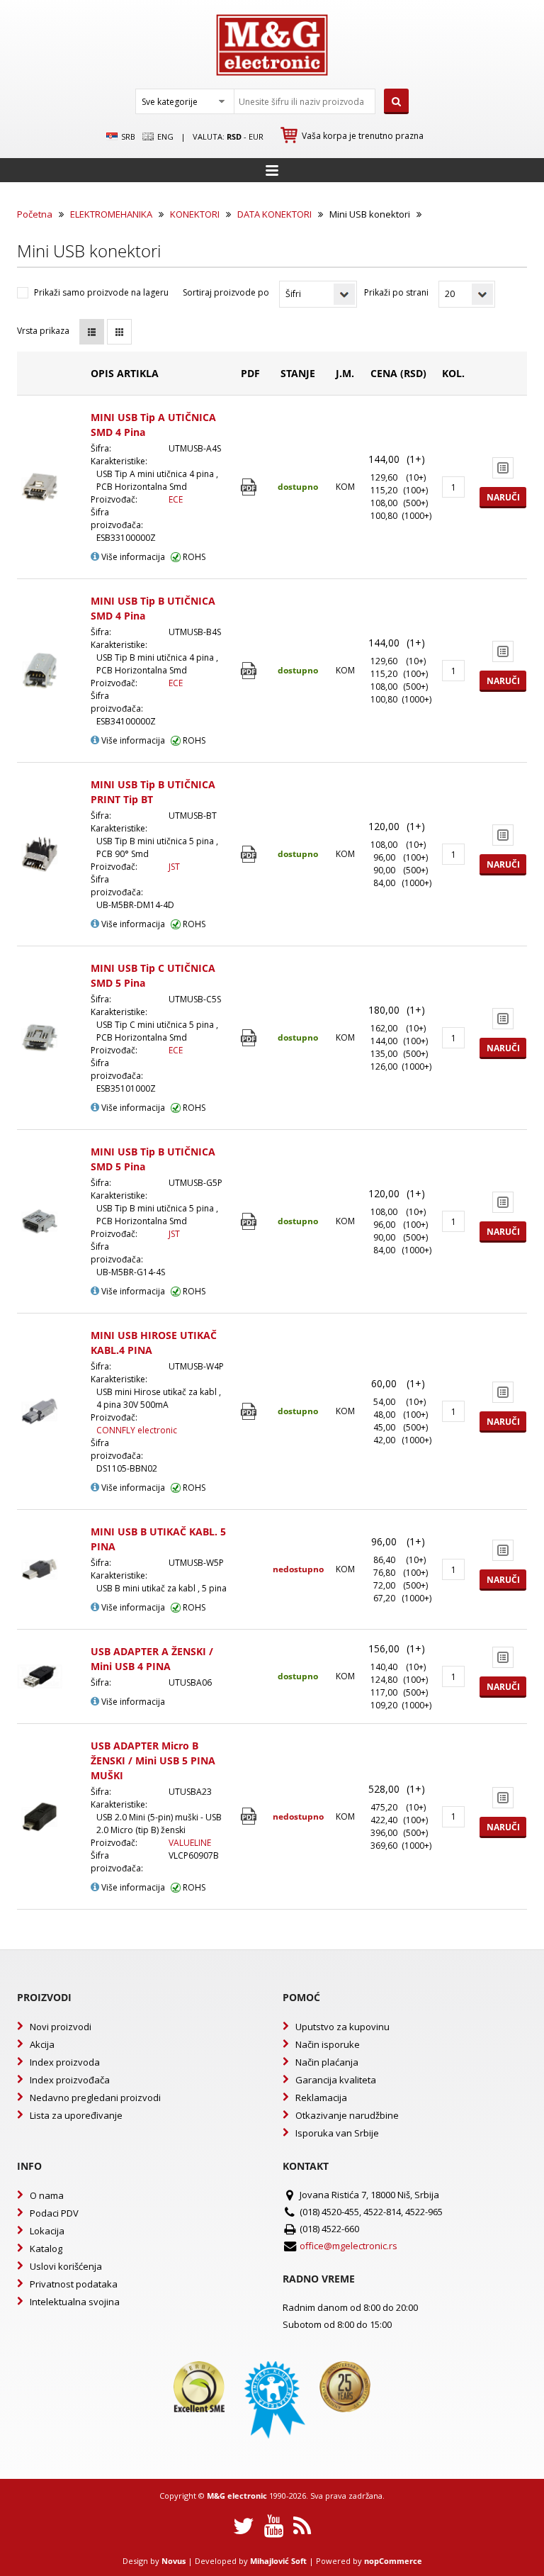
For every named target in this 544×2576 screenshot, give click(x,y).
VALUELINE (190, 1843)
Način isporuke (328, 2044)
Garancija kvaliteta (336, 2080)
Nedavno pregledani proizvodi (95, 2098)
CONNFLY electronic (137, 1430)
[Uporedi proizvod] (503, 468)
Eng (164, 136)
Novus (174, 2561)
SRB (127, 136)
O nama (47, 2195)
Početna (35, 214)
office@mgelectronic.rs (348, 2246)
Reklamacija (321, 2098)
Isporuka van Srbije (337, 2133)
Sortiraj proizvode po (226, 292)
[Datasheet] (250, 487)
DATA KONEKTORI (274, 214)
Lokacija (47, 2231)
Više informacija (132, 557)
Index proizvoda (65, 2062)
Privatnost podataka (74, 2284)
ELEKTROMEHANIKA (111, 214)
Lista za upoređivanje (76, 2115)
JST (174, 867)
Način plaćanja (327, 2062)
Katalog (46, 2249)
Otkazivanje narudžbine (347, 2115)
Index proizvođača (70, 2080)
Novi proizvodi (61, 2027)
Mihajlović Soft (278, 2561)
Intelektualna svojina (75, 2302)
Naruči (503, 497)
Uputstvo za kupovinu (342, 2027)
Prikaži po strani (396, 292)
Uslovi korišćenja (66, 2266)
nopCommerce (393, 2561)
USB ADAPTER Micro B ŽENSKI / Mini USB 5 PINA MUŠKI (153, 1760)
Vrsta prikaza (43, 331)
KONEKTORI (195, 214)
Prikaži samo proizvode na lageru (101, 292)
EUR (256, 136)
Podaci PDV (54, 2213)
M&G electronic (237, 2496)
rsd (234, 136)
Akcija (42, 2044)
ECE (176, 499)
